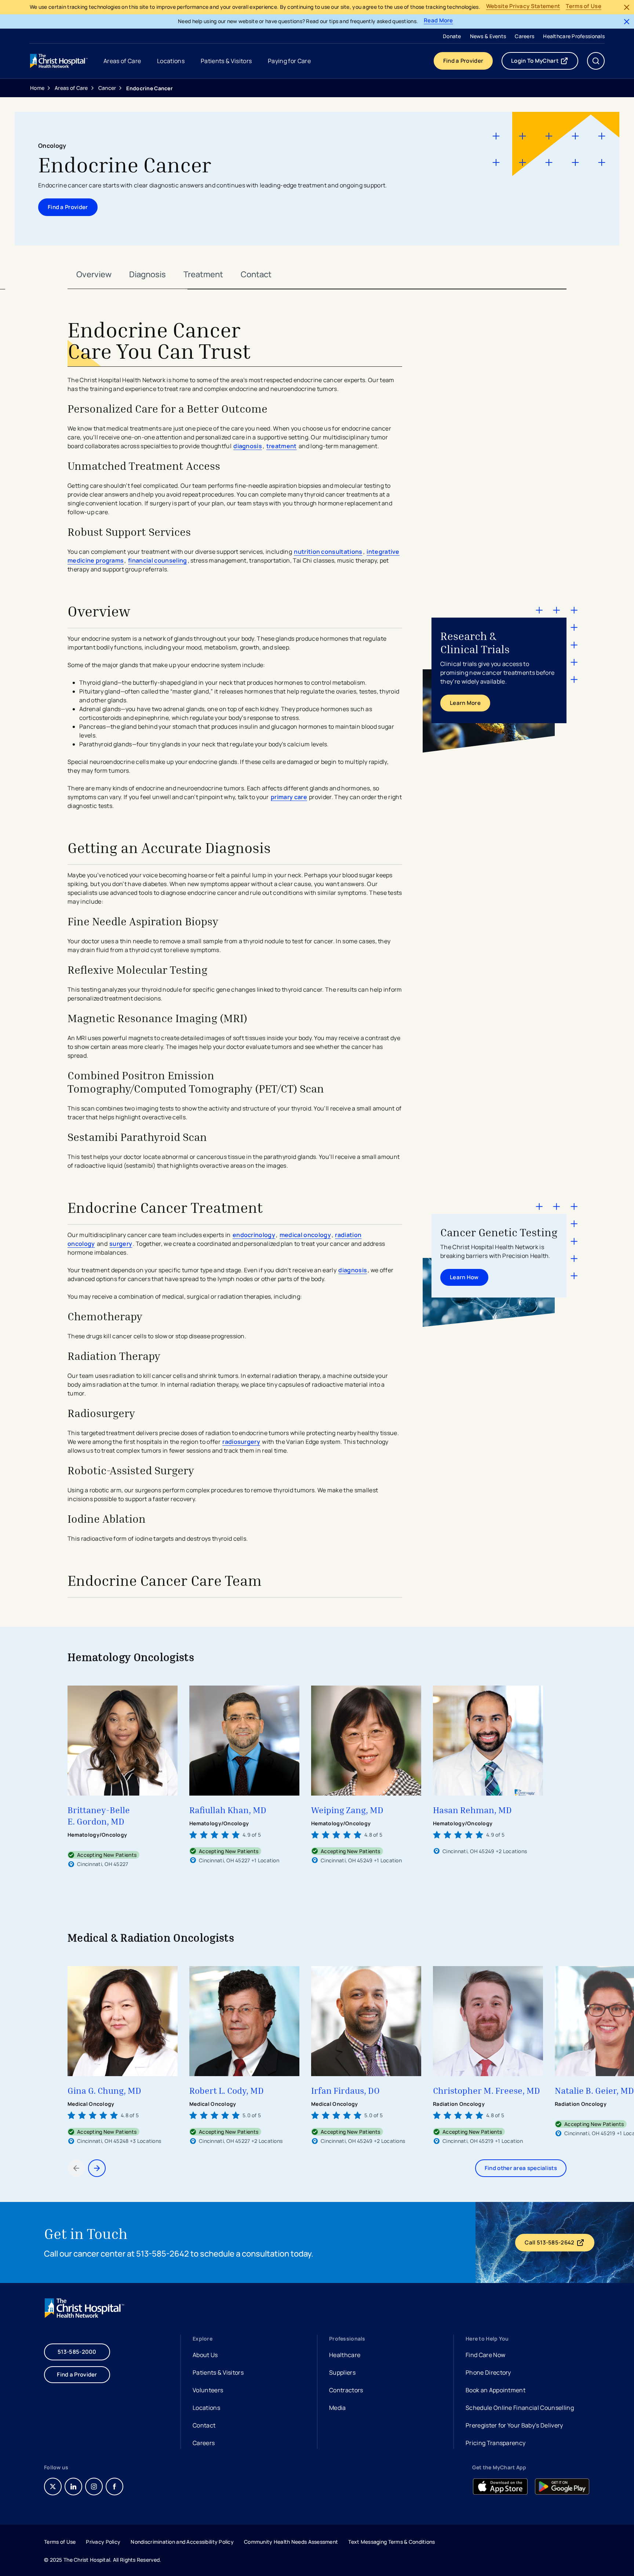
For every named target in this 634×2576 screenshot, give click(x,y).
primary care (289, 797)
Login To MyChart (545, 62)
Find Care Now (485, 2355)
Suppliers (342, 2372)
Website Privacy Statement (523, 6)
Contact (256, 274)
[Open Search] (596, 61)
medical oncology (305, 1235)
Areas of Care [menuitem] (122, 61)
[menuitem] (452, 36)
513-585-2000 (77, 2352)
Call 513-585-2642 (559, 2244)
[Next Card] (97, 2168)
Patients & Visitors (218, 2372)
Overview (94, 274)
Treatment (203, 274)
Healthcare (345, 2355)
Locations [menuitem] (171, 61)
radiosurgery (241, 1442)
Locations (206, 2408)
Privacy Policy (103, 2542)
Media (338, 2408)
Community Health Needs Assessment (291, 2542)
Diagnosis (147, 274)
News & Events (488, 36)
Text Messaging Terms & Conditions (391, 2542)
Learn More (465, 703)
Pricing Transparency (495, 2443)
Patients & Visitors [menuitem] (226, 61)
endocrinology (254, 1235)
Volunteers (208, 2390)
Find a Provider (463, 61)
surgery (121, 1244)
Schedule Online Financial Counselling (520, 2408)
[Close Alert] (627, 7)
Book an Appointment (495, 2391)
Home (37, 88)
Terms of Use (584, 6)
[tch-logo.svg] (59, 61)
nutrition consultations (328, 552)
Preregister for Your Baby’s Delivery (514, 2425)
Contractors (346, 2390)
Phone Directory (488, 2372)
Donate (452, 36)
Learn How (464, 1277)
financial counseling (157, 560)
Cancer (107, 88)
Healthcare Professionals (574, 36)
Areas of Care (71, 88)
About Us (205, 2355)
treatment (282, 446)
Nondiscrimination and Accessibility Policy (182, 2542)
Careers (524, 36)
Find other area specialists (521, 2168)
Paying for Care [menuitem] (289, 61)
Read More (438, 21)
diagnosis (248, 446)
